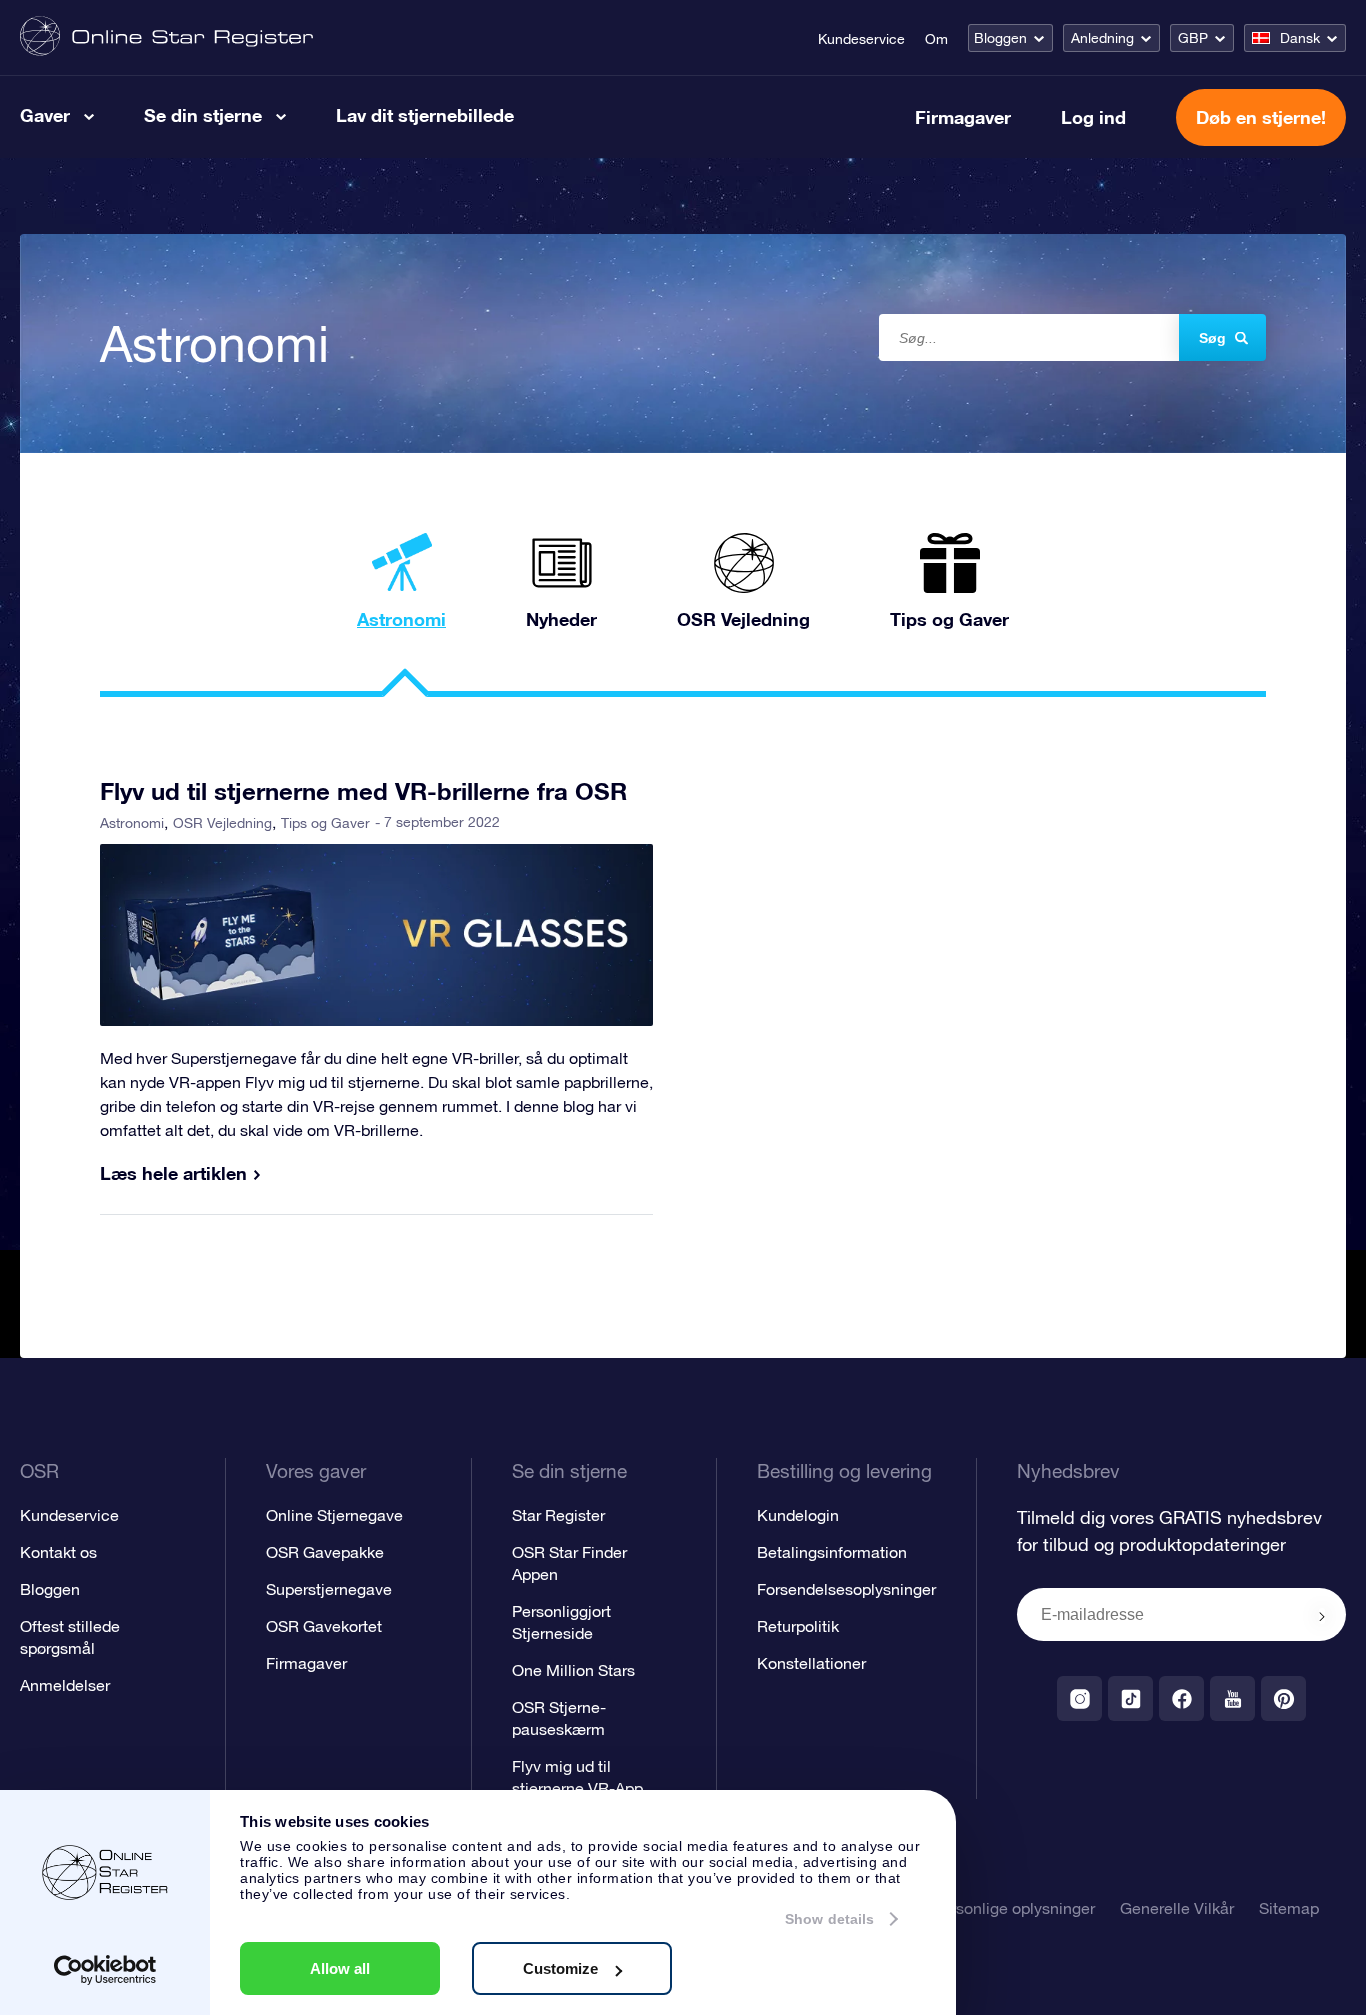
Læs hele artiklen (173, 1173)
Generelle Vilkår (1177, 1908)
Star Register (558, 1515)
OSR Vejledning (222, 823)
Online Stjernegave (334, 1515)
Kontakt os (58, 1552)
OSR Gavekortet (324, 1626)
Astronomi (132, 823)
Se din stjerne (203, 115)
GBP (1193, 38)
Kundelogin (798, 1515)
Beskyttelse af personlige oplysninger (961, 1908)
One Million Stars (573, 1670)
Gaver (45, 115)
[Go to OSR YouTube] (1232, 1698)
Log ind (1093, 117)
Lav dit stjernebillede (425, 115)
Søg (1212, 338)
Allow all (340, 1968)
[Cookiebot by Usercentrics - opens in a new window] (105, 1970)
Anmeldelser (65, 1685)
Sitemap (1289, 1908)
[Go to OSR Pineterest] (1283, 1698)
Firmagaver (963, 117)
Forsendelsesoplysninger (846, 1589)
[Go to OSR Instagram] (1079, 1698)
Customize (560, 1968)
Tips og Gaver (325, 823)
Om (936, 39)
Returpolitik (798, 1626)
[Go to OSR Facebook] (1181, 1698)
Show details (829, 1919)
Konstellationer (811, 1663)
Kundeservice (861, 39)
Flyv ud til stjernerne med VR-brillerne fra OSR (363, 791)
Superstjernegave (329, 1589)
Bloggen (1000, 38)
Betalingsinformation (832, 1552)
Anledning (1102, 38)
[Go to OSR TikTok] (1130, 1698)
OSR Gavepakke (325, 1552)
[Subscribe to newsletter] (1322, 1616)
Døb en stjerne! (1261, 117)
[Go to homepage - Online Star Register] (166, 37)
